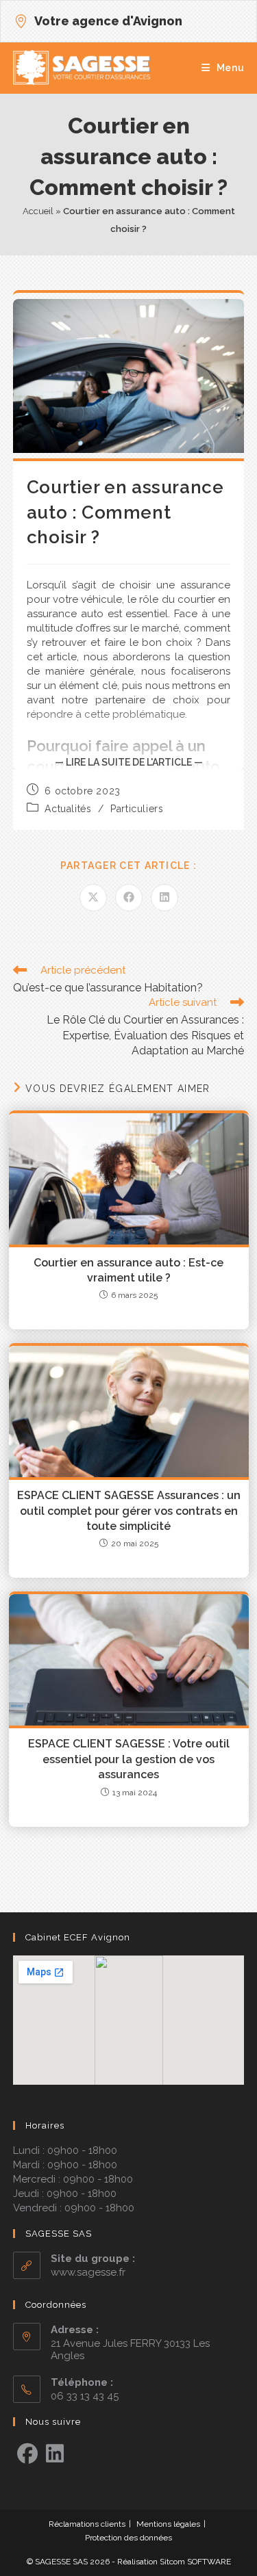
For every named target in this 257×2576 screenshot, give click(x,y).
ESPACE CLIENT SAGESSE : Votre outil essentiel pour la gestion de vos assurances (129, 1759)
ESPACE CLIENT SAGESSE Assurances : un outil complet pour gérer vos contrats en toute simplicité (129, 1511)
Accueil (38, 211)
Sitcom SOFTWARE (195, 2562)
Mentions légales (168, 2524)
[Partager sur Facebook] (129, 898)
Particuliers (137, 809)
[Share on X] (93, 898)
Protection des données (128, 2538)
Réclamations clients (87, 2524)
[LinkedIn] (55, 2454)
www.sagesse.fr (88, 2272)
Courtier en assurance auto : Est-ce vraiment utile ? (128, 1270)
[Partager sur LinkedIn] (164, 898)
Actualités (68, 809)
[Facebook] (27, 2454)
